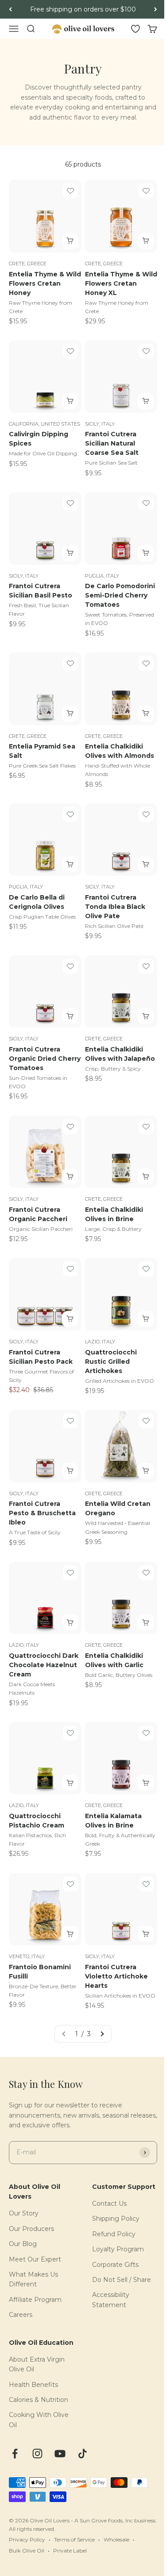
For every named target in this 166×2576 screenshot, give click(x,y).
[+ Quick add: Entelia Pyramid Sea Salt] (70, 714)
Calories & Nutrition (39, 2400)
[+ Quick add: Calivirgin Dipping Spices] (70, 401)
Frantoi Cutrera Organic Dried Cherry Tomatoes (45, 1059)
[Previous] (10, 9)
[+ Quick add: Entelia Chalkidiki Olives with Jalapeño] (146, 1016)
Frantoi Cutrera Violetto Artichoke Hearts (116, 1976)
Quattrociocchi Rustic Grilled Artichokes (111, 1362)
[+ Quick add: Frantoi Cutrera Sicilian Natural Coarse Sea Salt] (146, 401)
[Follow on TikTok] (83, 2454)
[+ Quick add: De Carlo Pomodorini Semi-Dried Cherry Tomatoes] (146, 553)
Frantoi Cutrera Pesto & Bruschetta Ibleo (42, 1513)
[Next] (156, 9)
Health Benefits (33, 2385)
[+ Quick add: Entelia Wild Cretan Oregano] (146, 1471)
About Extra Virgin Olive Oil (37, 2364)
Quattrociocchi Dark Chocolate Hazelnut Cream (44, 1665)
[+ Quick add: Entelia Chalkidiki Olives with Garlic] (146, 1622)
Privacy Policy (27, 2539)
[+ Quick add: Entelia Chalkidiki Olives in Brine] (146, 1176)
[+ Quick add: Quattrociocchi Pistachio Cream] (70, 1783)
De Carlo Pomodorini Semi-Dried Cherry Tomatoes (120, 595)
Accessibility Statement (111, 2300)
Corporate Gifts (115, 2265)
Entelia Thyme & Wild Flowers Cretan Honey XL (121, 283)
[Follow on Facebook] (15, 2454)
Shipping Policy (116, 2219)
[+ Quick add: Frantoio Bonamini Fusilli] (70, 1934)
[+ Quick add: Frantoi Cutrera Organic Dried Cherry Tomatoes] (70, 1016)
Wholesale (116, 2539)
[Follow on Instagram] (37, 2454)
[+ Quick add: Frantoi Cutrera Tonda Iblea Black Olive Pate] (146, 864)
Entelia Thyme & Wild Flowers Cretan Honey (45, 283)
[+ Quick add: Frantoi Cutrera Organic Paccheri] (70, 1176)
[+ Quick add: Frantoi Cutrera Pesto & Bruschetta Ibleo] (70, 1471)
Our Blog (23, 2244)
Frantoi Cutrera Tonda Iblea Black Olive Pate (115, 907)
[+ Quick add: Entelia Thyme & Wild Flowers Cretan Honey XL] (146, 241)
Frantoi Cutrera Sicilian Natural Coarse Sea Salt (112, 443)
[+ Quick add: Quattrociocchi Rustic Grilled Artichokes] (146, 1319)
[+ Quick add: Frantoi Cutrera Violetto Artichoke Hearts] (146, 1934)
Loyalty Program (118, 2249)
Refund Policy (114, 2234)
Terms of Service (74, 2539)
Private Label (70, 2551)
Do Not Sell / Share (122, 2280)
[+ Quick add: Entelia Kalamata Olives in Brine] (146, 1783)
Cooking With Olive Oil (39, 2420)
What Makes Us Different (33, 2279)
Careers (21, 2315)
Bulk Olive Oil (27, 2551)
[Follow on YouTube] (60, 2454)
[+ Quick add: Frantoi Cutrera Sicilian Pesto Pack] (70, 1319)
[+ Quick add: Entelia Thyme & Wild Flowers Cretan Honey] (70, 241)
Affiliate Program (35, 2300)
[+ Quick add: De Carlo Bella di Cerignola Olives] (70, 864)
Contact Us (109, 2204)
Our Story (24, 2213)
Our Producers (31, 2229)
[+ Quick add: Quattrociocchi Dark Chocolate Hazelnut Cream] (70, 1622)
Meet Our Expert (35, 2259)
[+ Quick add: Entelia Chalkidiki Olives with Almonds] (146, 714)
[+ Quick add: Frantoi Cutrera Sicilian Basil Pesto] (70, 553)
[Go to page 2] (102, 2034)
